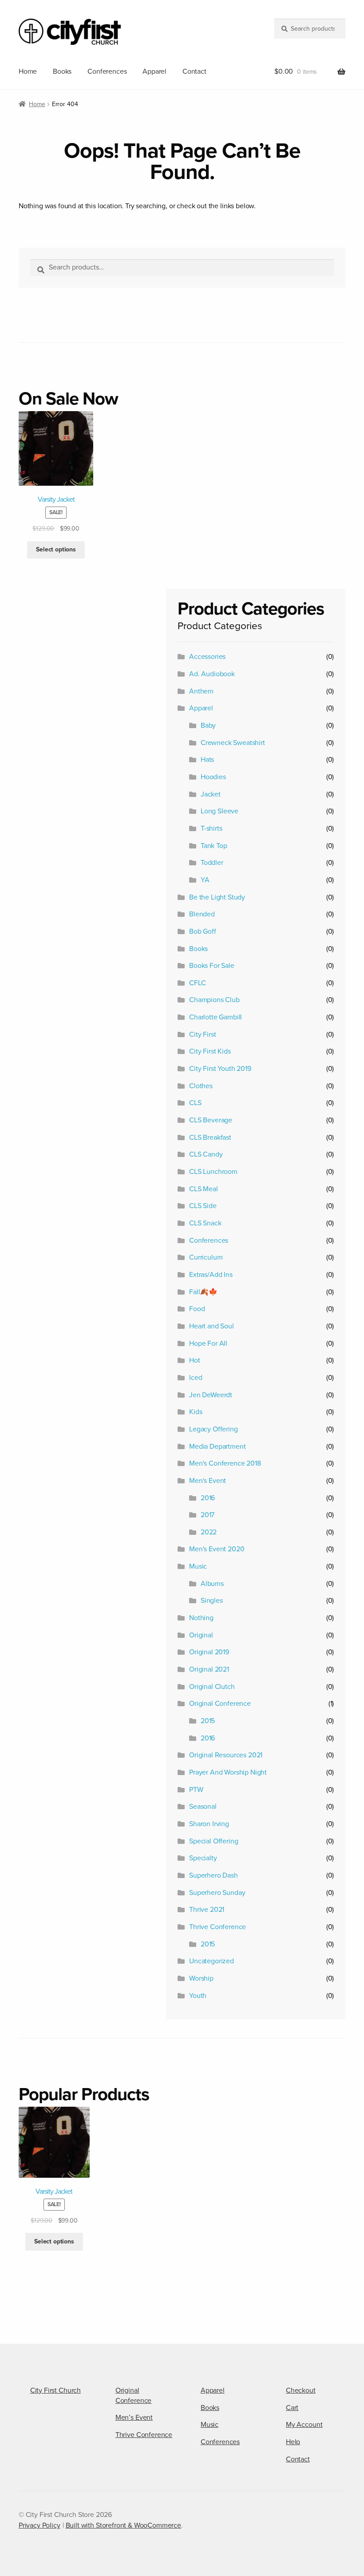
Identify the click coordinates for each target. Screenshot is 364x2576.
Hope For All (208, 1343)
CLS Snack (205, 1223)
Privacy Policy (40, 2525)
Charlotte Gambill (216, 1017)
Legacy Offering (214, 1429)
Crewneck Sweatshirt (233, 743)
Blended (202, 914)
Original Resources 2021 (226, 1755)
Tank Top (214, 846)
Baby (208, 725)
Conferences (107, 71)
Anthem (201, 691)
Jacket (211, 794)
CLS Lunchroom (213, 1172)
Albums (212, 1584)
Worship (201, 1978)
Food (197, 1309)
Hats (207, 760)
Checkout (301, 2390)
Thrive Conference (218, 1927)
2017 (208, 1515)
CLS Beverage (211, 1120)
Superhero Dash (214, 1875)
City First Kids (210, 1051)
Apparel (154, 71)
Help (293, 2442)
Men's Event (208, 1481)
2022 (209, 1532)
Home (28, 71)
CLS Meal (204, 1189)
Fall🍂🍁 (203, 1292)
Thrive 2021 (207, 1910)
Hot (195, 1360)
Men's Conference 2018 (225, 1463)
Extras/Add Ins (211, 1275)
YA (205, 880)
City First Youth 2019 (220, 1069)
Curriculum (206, 1257)
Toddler (212, 863)
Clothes (201, 1086)
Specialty (203, 1858)
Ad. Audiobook (212, 674)
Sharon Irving (209, 1824)
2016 (208, 1498)
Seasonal (203, 1807)
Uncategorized (212, 1961)
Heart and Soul (212, 1326)
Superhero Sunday (217, 1893)
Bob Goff (203, 931)
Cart (292, 2408)
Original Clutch (212, 1687)
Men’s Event (134, 2417)
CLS (195, 1103)
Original (201, 1635)
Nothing (201, 1618)
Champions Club (214, 1000)
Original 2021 (209, 1669)
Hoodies (213, 777)
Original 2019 (209, 1652)
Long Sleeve (220, 811)
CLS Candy (206, 1154)
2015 (208, 1721)
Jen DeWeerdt (211, 1395)
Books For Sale (212, 966)
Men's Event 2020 (217, 1549)
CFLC (197, 983)
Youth (198, 1996)
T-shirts (212, 828)
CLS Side (203, 1206)
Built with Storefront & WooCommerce (123, 2525)
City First (202, 1034)
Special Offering (214, 1841)
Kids (196, 1412)
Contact (194, 71)
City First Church (55, 2390)
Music (198, 1566)
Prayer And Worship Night (228, 1772)
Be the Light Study (217, 897)
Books (62, 71)
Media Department (217, 1447)
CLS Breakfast (210, 1137)
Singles (212, 1601)
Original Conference (220, 1704)
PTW (196, 1790)
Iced (196, 1378)
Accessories (207, 657)
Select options (56, 549)
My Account (304, 2425)
